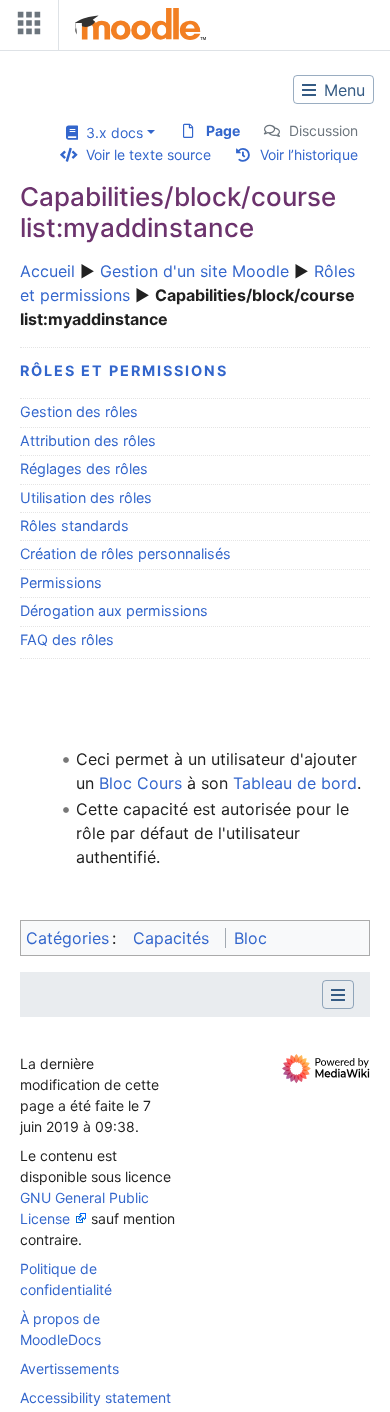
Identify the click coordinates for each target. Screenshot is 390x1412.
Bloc (250, 938)
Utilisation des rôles (86, 497)
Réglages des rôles (84, 468)
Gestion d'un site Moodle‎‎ (194, 271)
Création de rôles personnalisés (125, 553)
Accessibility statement (95, 1397)
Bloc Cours (140, 783)
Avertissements (69, 1368)
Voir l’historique (309, 154)
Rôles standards (74, 525)
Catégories (67, 938)
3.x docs (110, 132)
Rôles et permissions (124, 370)
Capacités (171, 938)
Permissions (61, 582)
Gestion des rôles (79, 411)
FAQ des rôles (67, 639)
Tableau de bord (295, 783)
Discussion (323, 130)
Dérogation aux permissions (114, 610)
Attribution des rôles (88, 440)
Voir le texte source (148, 154)
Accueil (47, 271)
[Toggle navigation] (25, 27)
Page (223, 130)
